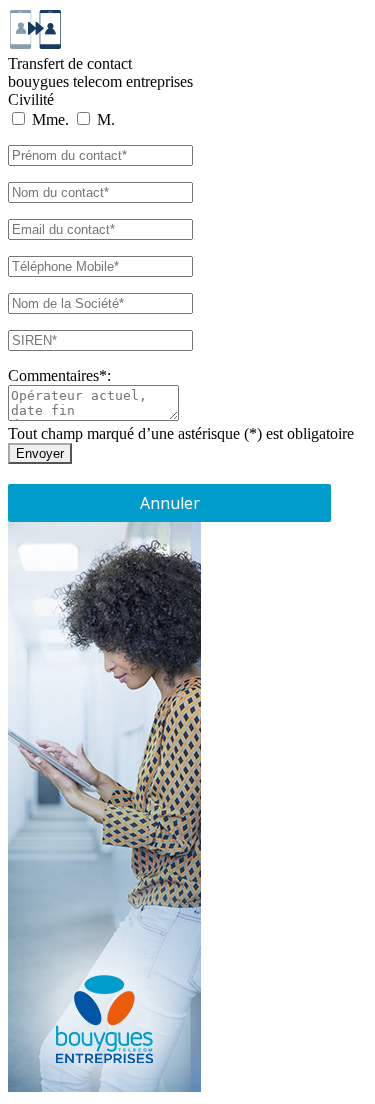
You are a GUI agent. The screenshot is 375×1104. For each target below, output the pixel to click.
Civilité (31, 99)
